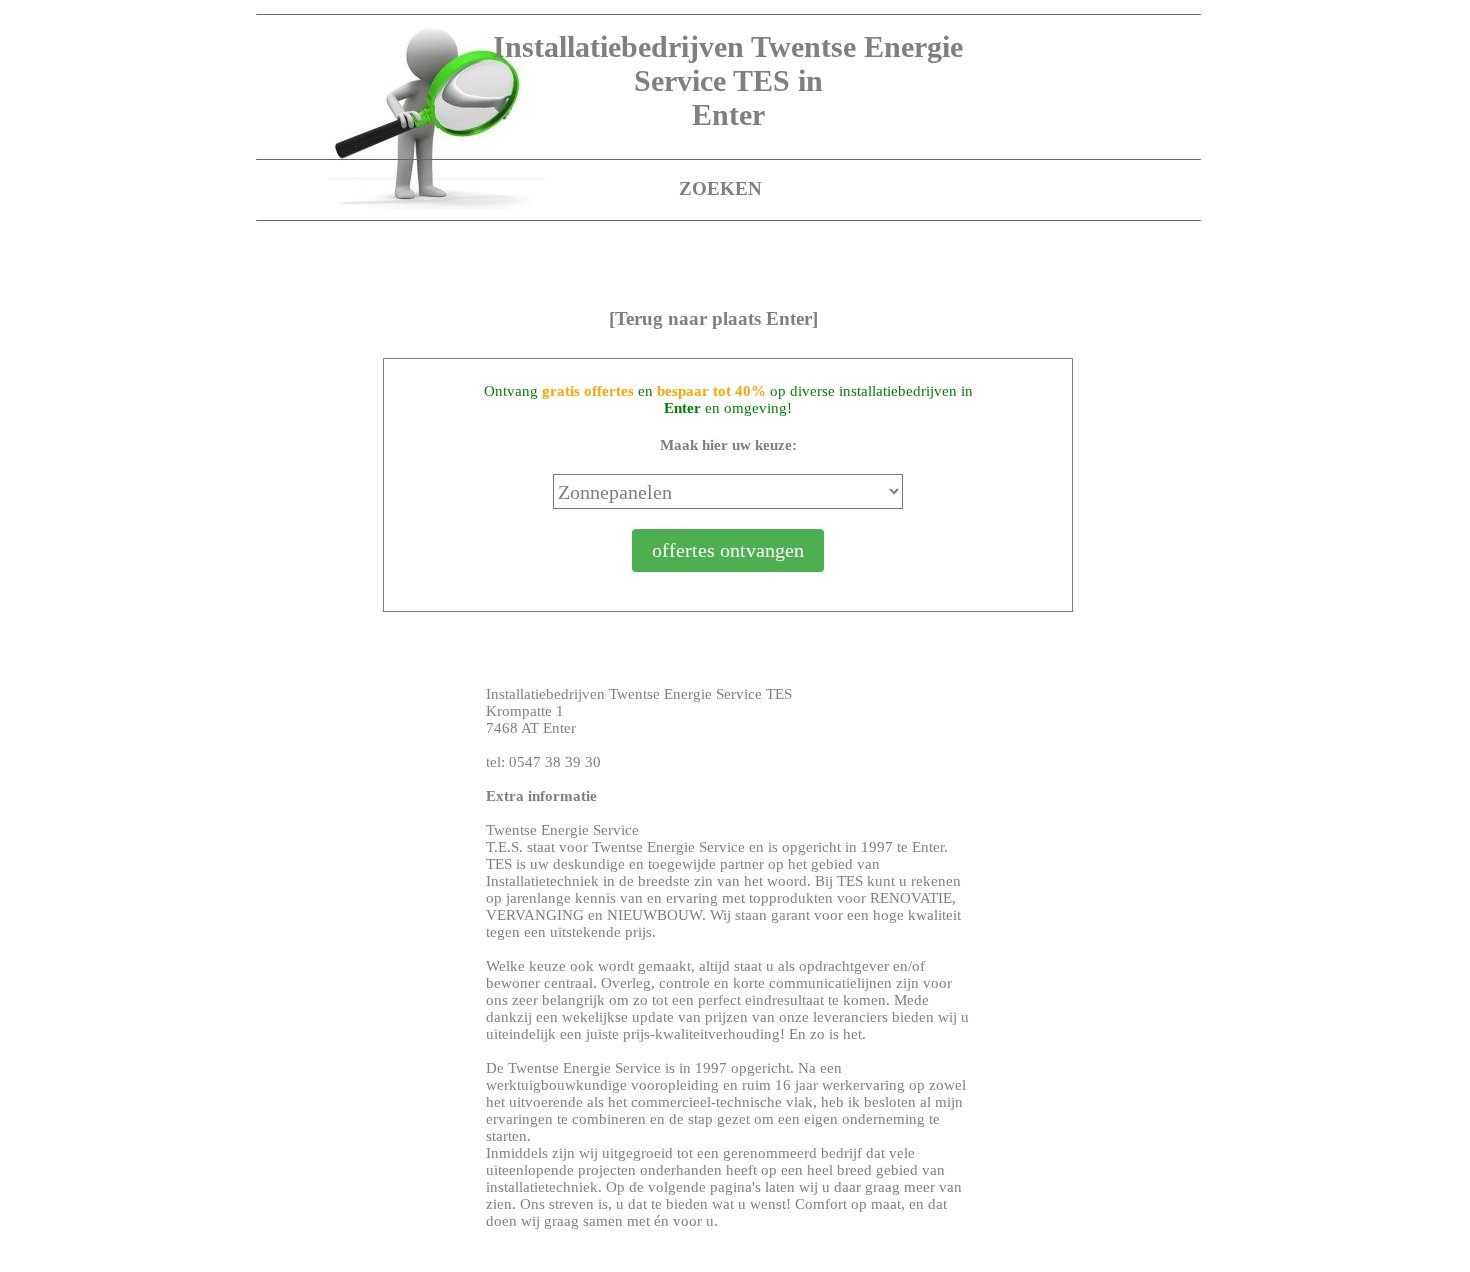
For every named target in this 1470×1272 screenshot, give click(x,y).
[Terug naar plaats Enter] (713, 318)
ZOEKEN (720, 188)
